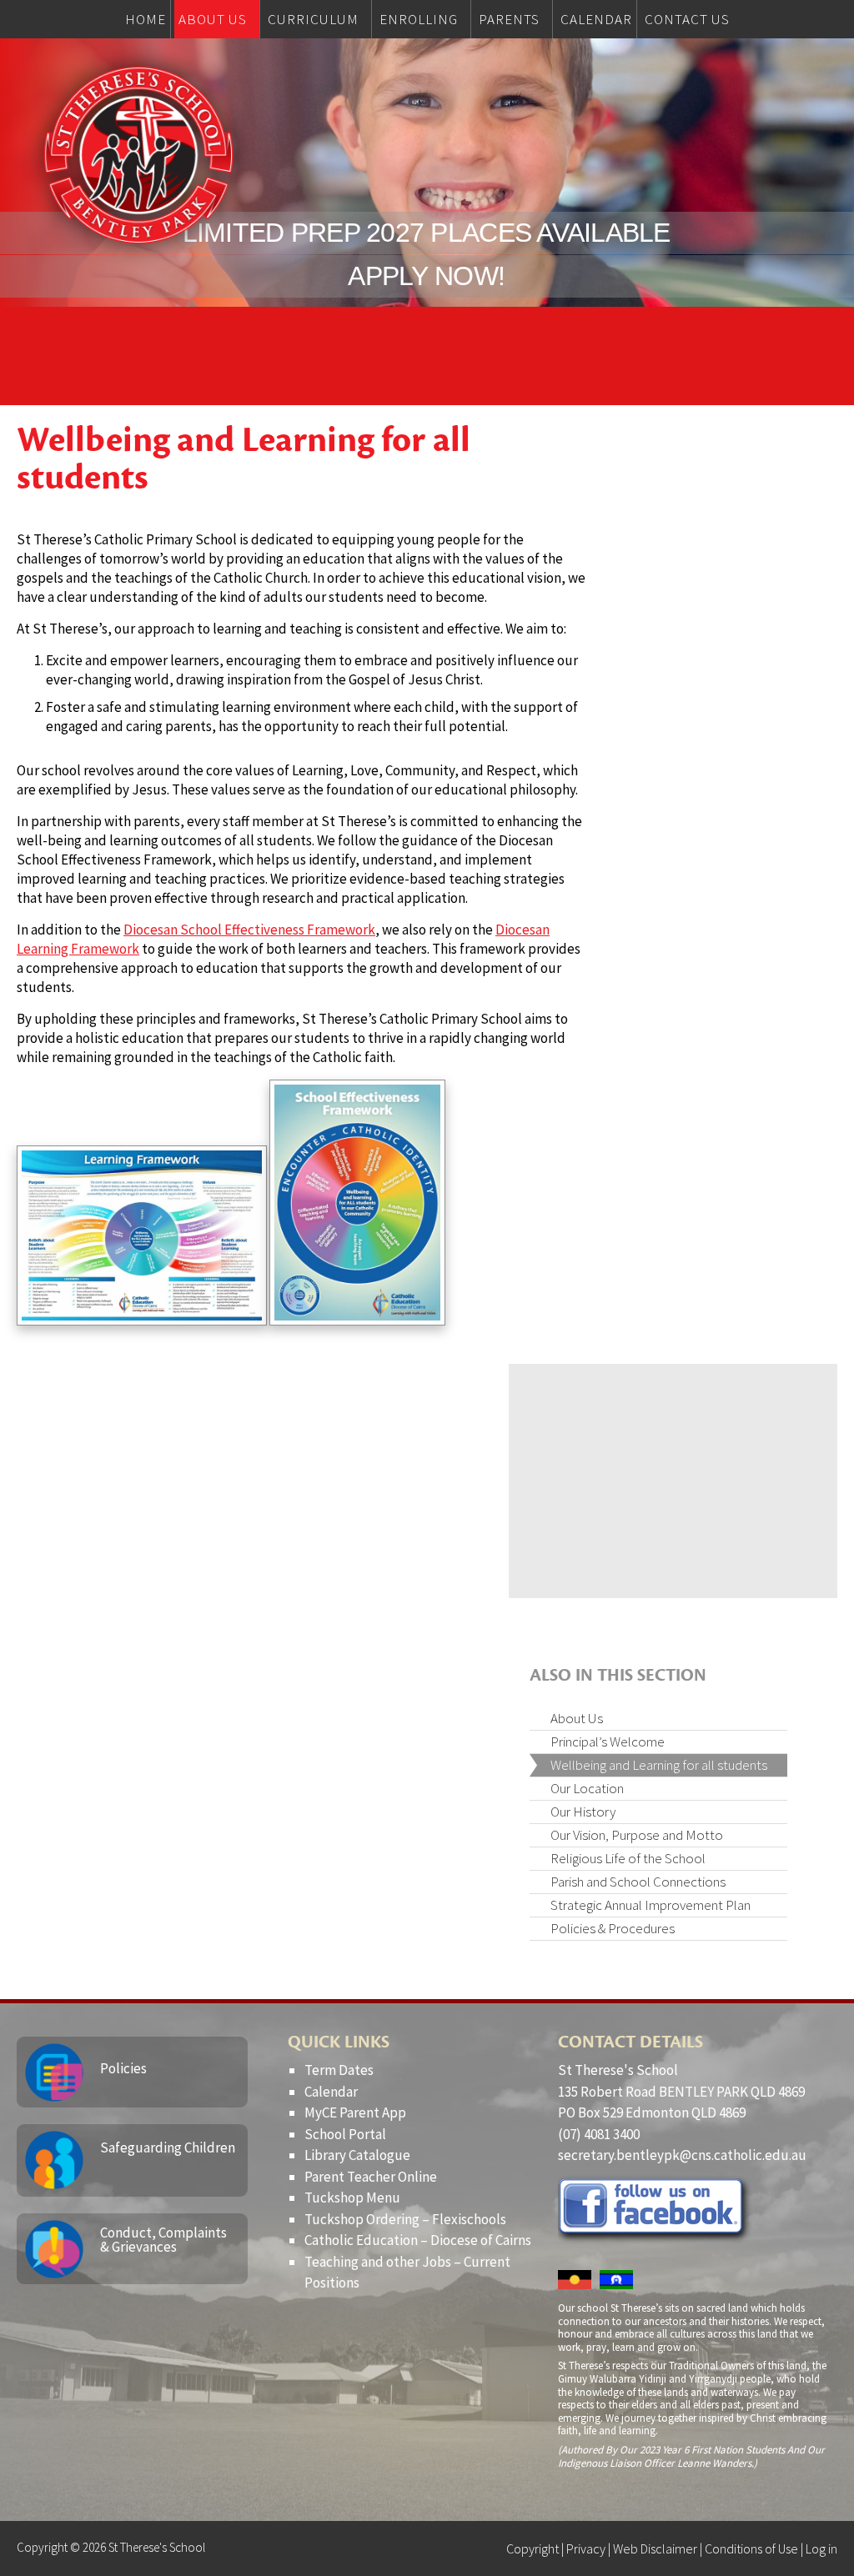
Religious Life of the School (628, 1858)
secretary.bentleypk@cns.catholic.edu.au (682, 2155)
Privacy (586, 2548)
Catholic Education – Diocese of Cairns (418, 2240)
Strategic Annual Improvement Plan (651, 1905)
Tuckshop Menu (352, 2198)
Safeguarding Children (168, 2148)
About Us (577, 1718)
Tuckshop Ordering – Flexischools (405, 2219)
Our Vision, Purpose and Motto (637, 1835)
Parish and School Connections (638, 1882)
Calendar (331, 2092)
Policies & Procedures (613, 1928)
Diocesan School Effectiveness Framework (249, 930)
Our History (583, 1812)
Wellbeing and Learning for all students (659, 1765)
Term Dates (339, 2070)
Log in (821, 2548)
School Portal (345, 2134)
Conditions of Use (751, 2548)
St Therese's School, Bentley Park (138, 155)
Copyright (532, 2548)
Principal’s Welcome (608, 1742)
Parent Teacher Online (371, 2177)
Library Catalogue (357, 2155)
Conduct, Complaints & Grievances (163, 2240)
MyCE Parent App (355, 2112)
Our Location (587, 1788)
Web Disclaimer (655, 2548)
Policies (123, 2068)
